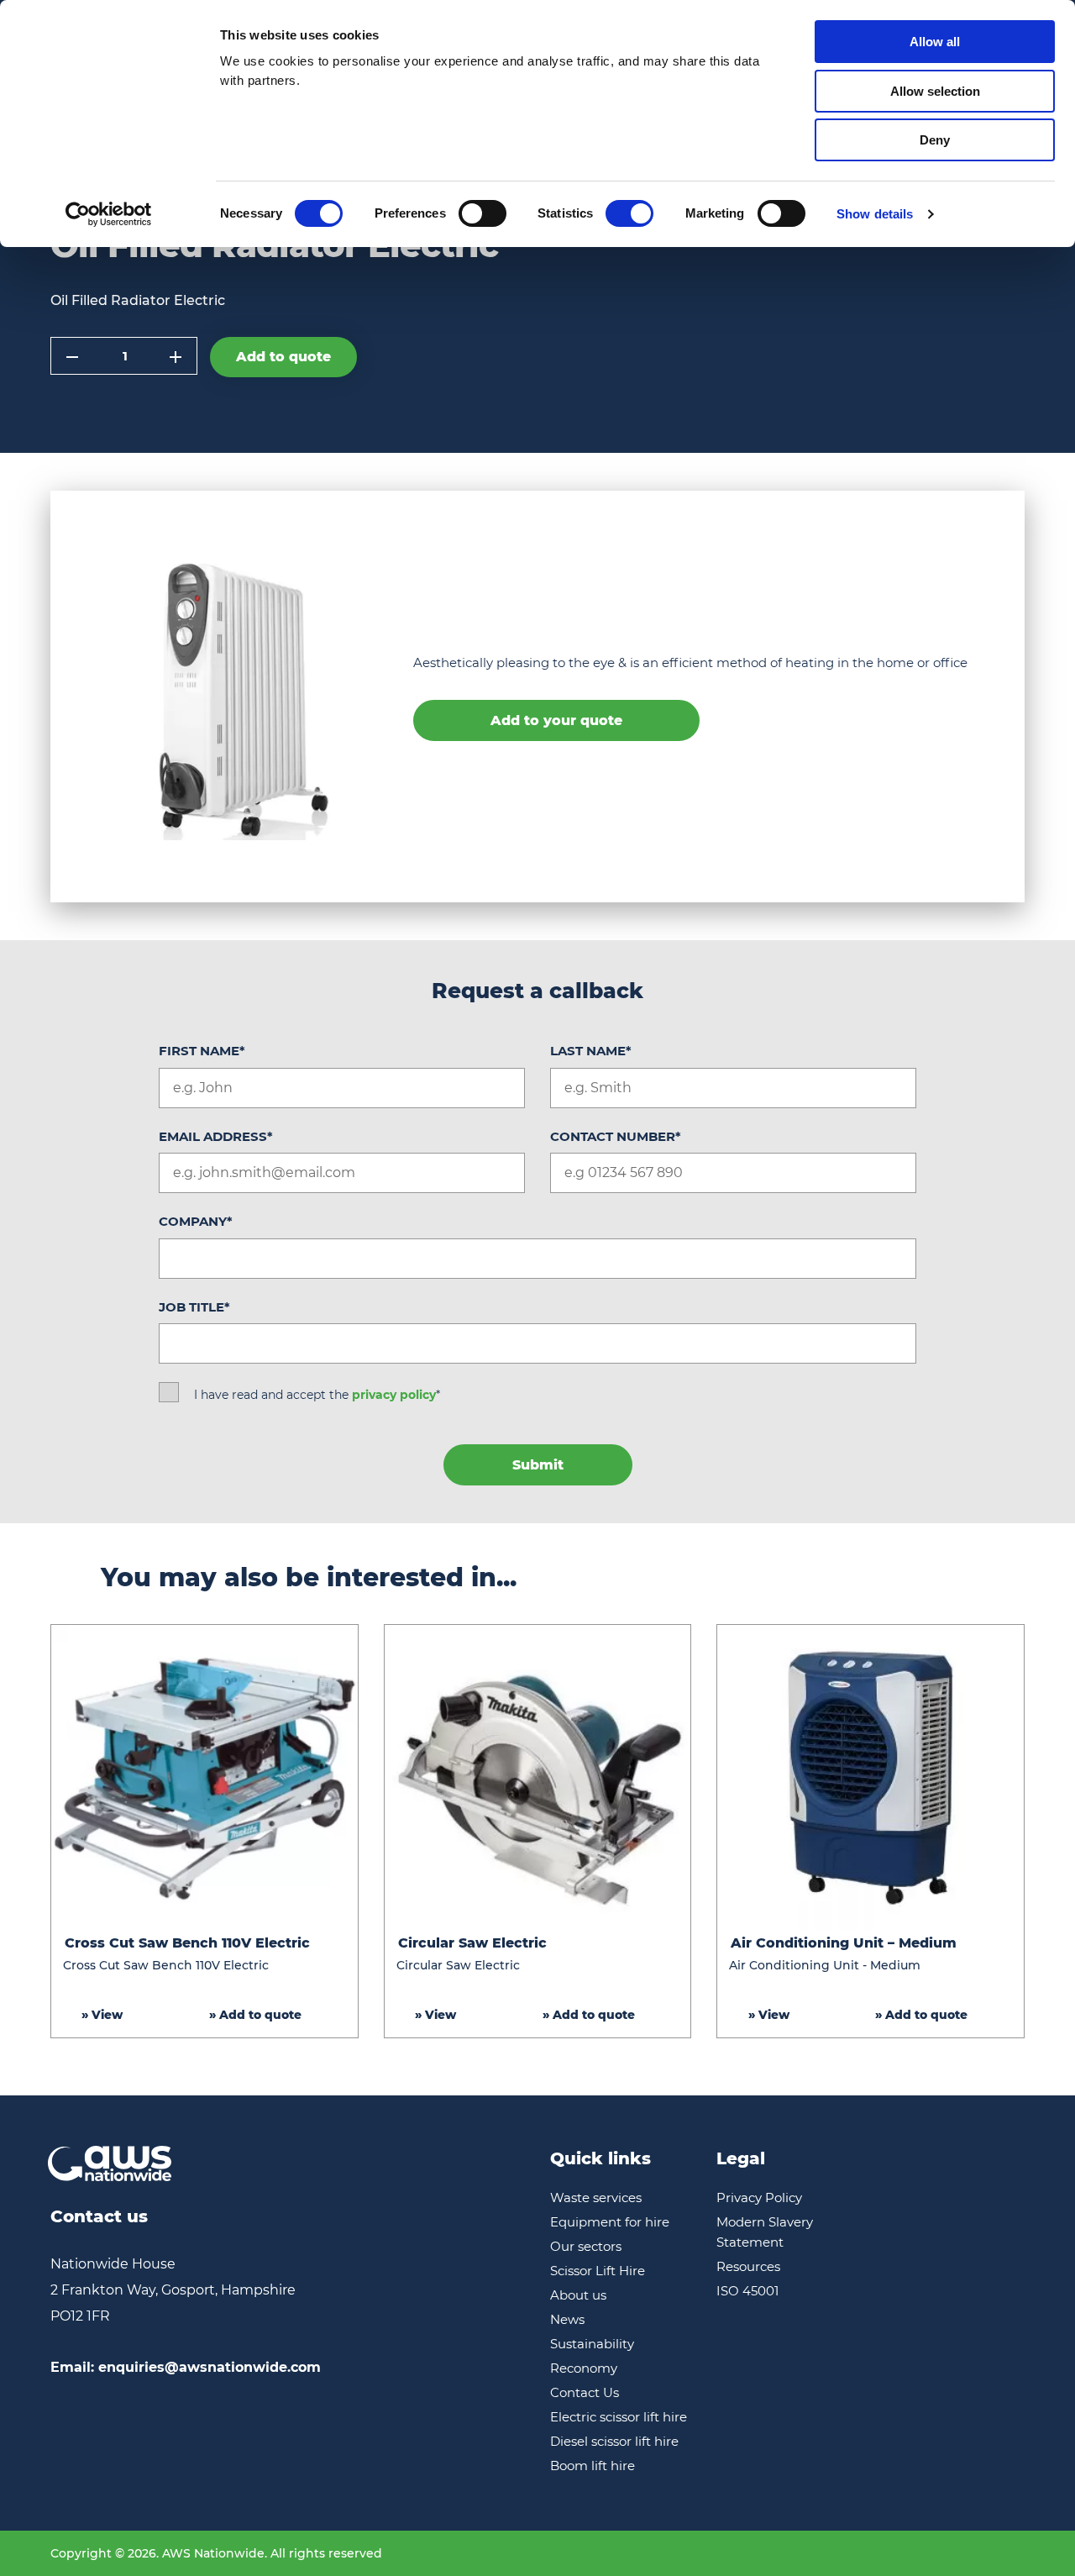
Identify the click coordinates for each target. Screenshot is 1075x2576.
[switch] (482, 213)
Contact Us (585, 2392)
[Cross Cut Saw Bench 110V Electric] (205, 1778)
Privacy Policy (759, 2197)
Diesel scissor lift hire (614, 2441)
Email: (186, 2367)
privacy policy (394, 1395)
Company (196, 1221)
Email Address (216, 1136)
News (567, 2319)
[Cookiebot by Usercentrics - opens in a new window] (109, 214)
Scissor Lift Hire (598, 2271)
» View (102, 2015)
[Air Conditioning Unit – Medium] (870, 1778)
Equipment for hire (610, 2222)
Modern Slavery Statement (765, 2232)
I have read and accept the (317, 1395)
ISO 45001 (747, 2291)
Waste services (596, 2197)
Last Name (591, 1051)
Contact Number (616, 1136)
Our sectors (586, 2246)
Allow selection (935, 91)
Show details (875, 214)
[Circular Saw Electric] (538, 1778)
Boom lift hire (593, 2466)
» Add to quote (255, 2015)
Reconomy (584, 2368)
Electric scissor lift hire (619, 2417)
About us (578, 2295)
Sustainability (592, 2344)
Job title (194, 1307)
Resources (748, 2266)
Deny (935, 140)
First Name (202, 1051)
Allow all (935, 42)
